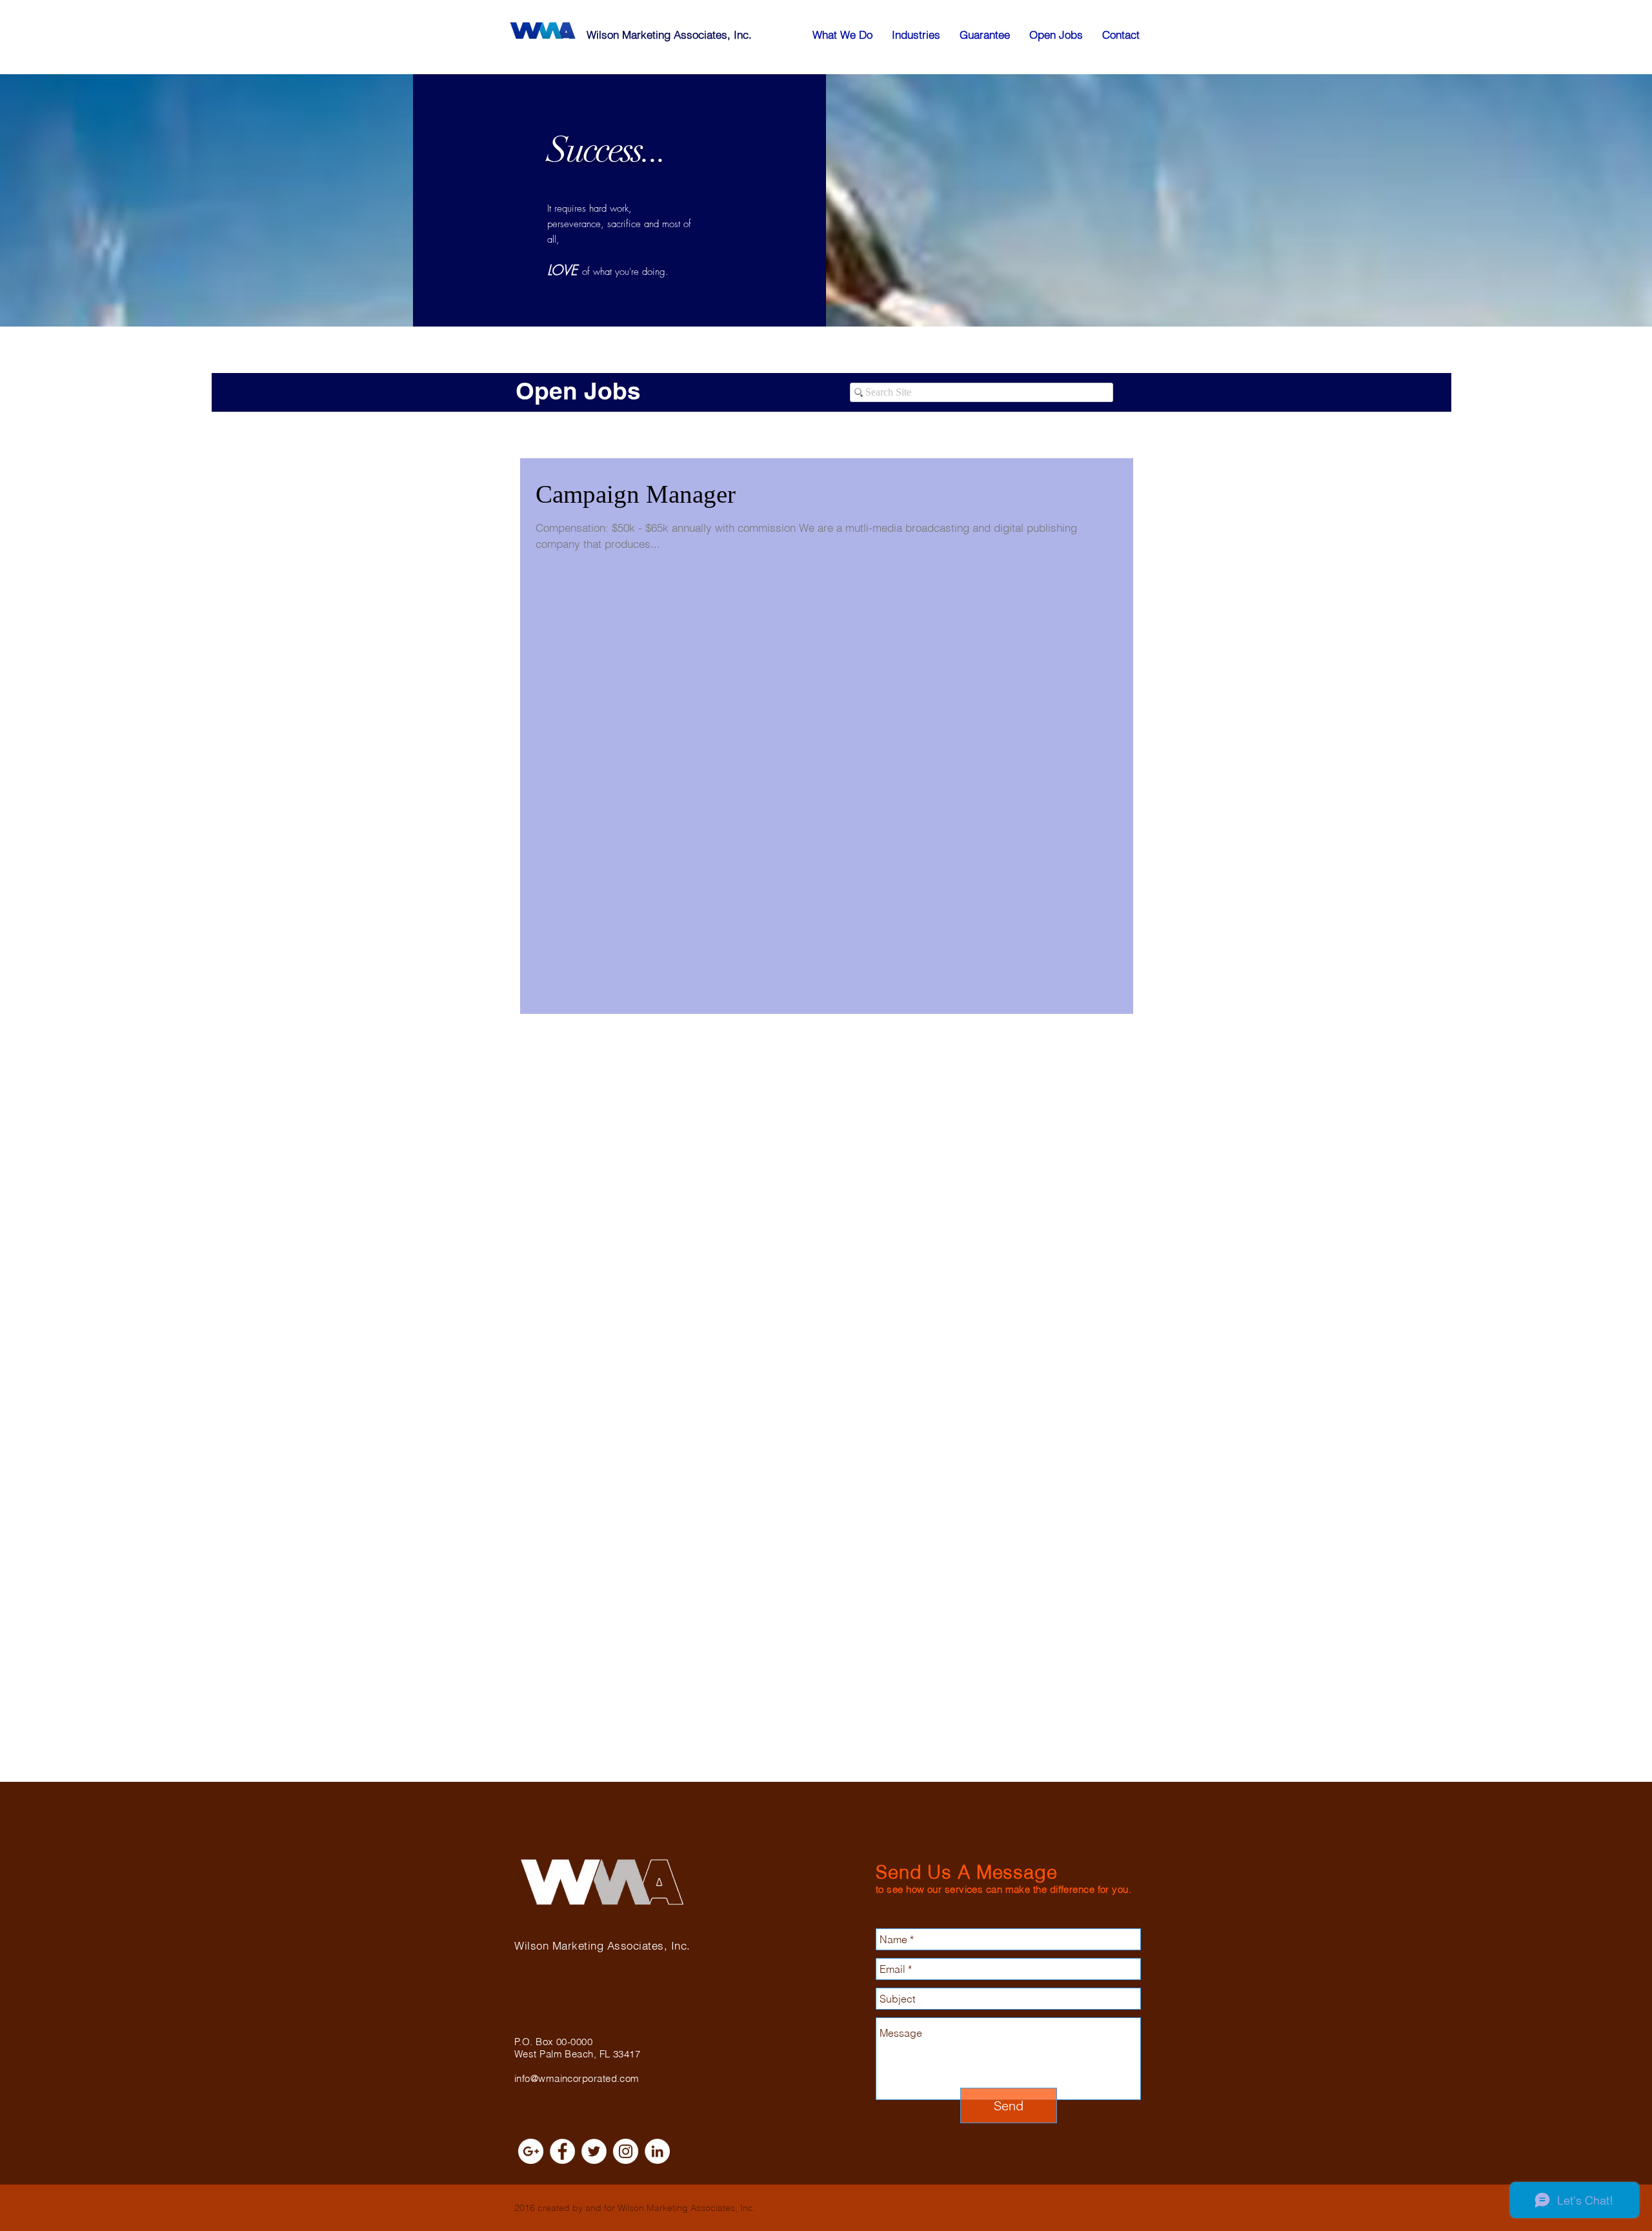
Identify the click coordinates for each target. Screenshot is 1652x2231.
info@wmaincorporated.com (577, 2078)
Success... (607, 150)
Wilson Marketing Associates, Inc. (669, 35)
